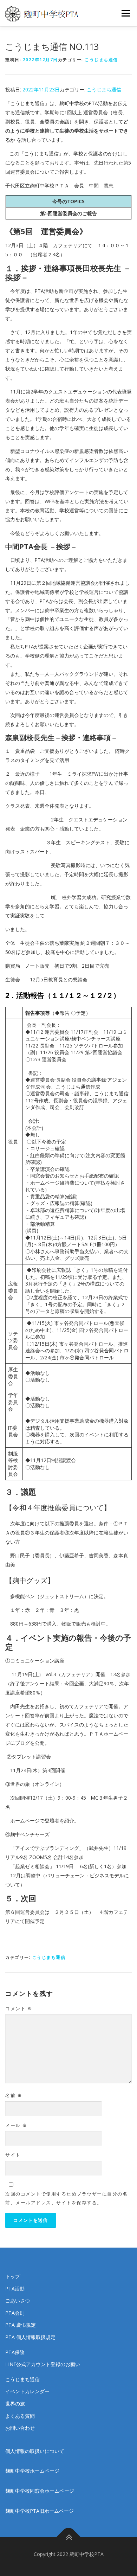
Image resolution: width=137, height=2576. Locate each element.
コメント (19, 2008)
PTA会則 (15, 2313)
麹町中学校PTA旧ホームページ (40, 2511)
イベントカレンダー (27, 2391)
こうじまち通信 (101, 60)
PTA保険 (15, 2352)
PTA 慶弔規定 (21, 2325)
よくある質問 (20, 2416)
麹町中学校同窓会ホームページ (40, 2491)
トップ (13, 2276)
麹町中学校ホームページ (32, 2471)
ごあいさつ (18, 2301)
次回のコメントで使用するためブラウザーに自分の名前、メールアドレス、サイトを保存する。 (66, 2198)
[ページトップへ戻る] (69, 2537)
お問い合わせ (20, 2428)
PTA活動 (15, 2289)
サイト (13, 2155)
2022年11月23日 (41, 89)
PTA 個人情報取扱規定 (30, 2337)
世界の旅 (15, 2404)
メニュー (126, 13)
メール (16, 2125)
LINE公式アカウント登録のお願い (43, 2364)
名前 (14, 2095)
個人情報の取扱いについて (35, 2451)
